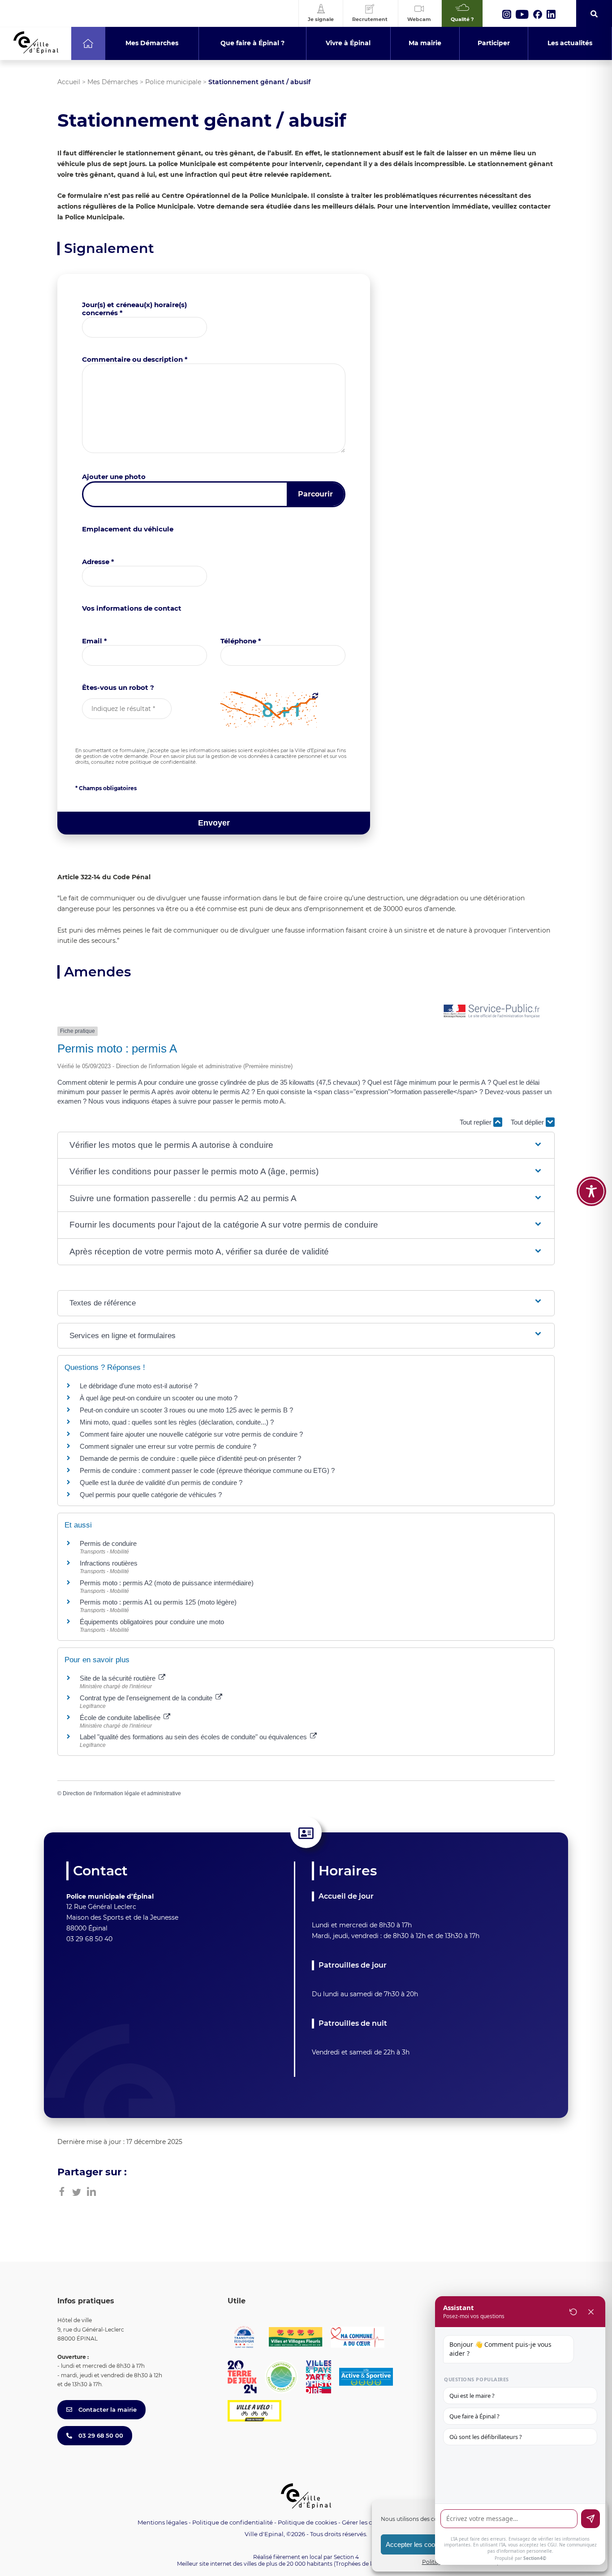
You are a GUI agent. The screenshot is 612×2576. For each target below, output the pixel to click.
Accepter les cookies (416, 2544)
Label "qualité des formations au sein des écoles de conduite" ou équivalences (194, 1737)
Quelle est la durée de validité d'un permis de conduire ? (161, 1483)
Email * (95, 641)
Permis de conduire (108, 1543)
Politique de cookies (307, 2522)
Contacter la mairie (107, 2409)
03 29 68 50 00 (100, 2435)
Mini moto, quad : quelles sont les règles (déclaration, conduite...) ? (177, 1422)
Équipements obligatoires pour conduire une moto (152, 1622)
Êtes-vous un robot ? (118, 687)
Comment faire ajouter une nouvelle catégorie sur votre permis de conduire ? (191, 1434)
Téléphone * (241, 641)
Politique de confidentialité (233, 2522)
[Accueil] (88, 43)
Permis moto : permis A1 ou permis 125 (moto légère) (158, 1602)
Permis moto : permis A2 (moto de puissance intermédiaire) (167, 1583)
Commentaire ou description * (135, 359)
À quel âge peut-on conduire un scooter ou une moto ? (159, 1398)
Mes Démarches (113, 82)
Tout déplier (528, 1122)
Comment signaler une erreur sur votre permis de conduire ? (168, 1446)
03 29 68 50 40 (89, 1939)
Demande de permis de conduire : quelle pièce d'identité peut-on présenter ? (190, 1458)
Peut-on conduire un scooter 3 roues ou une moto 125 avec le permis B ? (186, 1410)
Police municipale (173, 82)
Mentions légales (162, 2522)
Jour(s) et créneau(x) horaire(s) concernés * (134, 309)
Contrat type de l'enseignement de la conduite (147, 1698)
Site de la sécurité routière (119, 1678)
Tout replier (476, 1122)
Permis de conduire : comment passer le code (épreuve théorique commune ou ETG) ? (207, 1470)
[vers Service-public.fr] (492, 1012)
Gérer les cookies (366, 2523)
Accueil (69, 82)
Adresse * (98, 562)
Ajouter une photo (114, 477)
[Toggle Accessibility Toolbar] (591, 1191)
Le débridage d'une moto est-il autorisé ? (139, 1386)
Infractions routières (109, 1563)
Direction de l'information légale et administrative (122, 1793)
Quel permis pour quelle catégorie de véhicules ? (151, 1495)
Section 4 (346, 2557)
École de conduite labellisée (121, 1718)
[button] (306, 1145)
